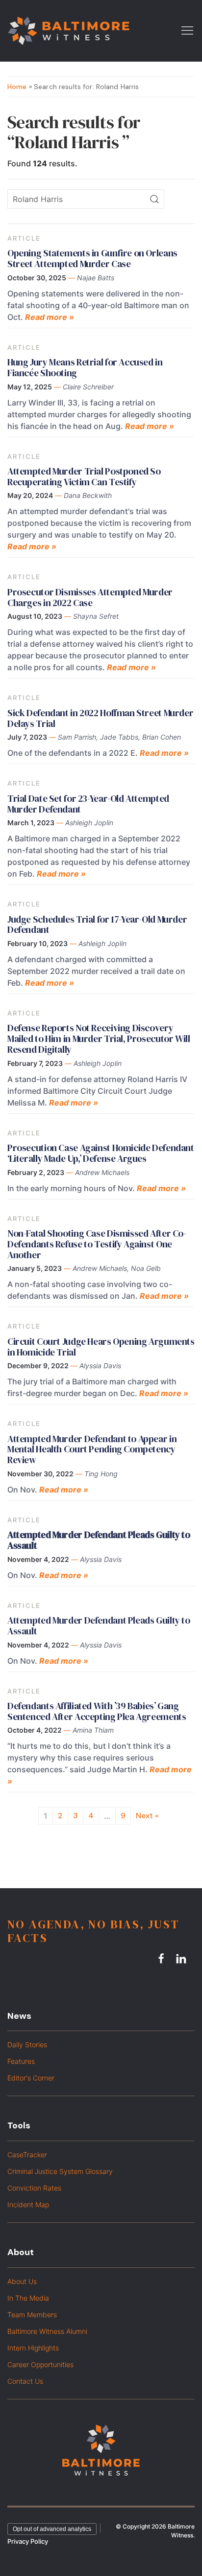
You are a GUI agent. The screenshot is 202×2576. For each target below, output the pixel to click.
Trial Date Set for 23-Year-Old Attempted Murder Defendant (88, 804)
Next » (147, 1816)
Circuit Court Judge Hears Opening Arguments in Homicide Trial (101, 1347)
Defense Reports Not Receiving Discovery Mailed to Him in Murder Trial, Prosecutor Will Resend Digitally (99, 1039)
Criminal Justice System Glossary (60, 2171)
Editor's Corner (31, 2078)
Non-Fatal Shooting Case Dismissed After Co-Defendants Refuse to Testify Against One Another (97, 1244)
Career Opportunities (40, 2364)
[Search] (154, 199)
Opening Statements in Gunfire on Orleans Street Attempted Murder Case (92, 258)
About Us (22, 2281)
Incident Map (28, 2204)
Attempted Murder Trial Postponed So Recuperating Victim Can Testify (84, 476)
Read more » (50, 317)
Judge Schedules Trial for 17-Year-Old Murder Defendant (97, 925)
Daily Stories (27, 2045)
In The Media (28, 2298)
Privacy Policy (28, 2541)
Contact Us (25, 2381)
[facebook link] (163, 1959)
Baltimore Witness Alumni (47, 2331)
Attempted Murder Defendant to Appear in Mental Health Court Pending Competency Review (92, 1449)
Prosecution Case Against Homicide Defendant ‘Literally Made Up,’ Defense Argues (101, 1153)
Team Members (32, 2315)
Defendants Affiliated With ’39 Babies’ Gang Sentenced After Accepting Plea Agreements (97, 1711)
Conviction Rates (34, 2188)
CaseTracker (27, 2155)
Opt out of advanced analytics (52, 2529)
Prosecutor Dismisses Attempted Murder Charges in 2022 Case (90, 597)
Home (17, 87)
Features (21, 2061)
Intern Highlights (33, 2348)
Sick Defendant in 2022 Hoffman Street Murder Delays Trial (100, 718)
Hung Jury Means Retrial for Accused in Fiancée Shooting (85, 367)
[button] (187, 30)
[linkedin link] (182, 1959)
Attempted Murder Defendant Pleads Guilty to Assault (99, 1626)
